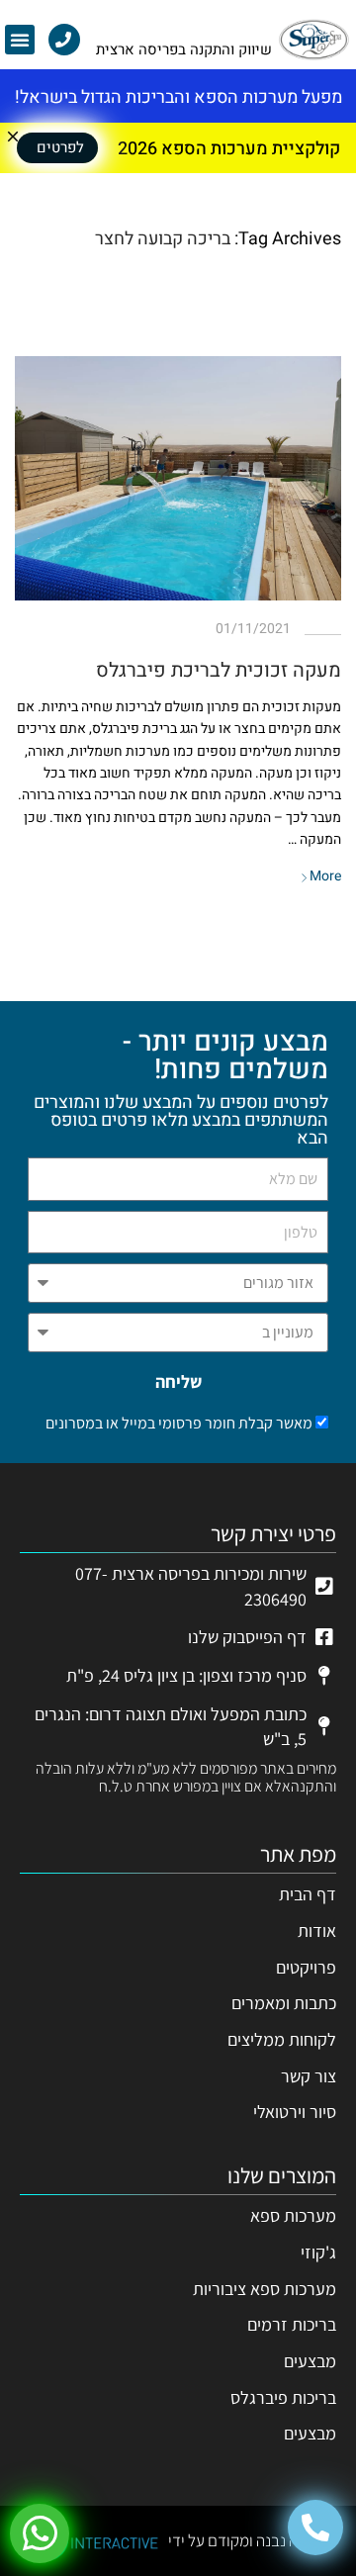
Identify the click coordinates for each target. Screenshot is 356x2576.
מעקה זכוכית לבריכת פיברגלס (219, 670)
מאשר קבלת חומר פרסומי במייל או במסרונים (179, 1423)
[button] (20, 40)
